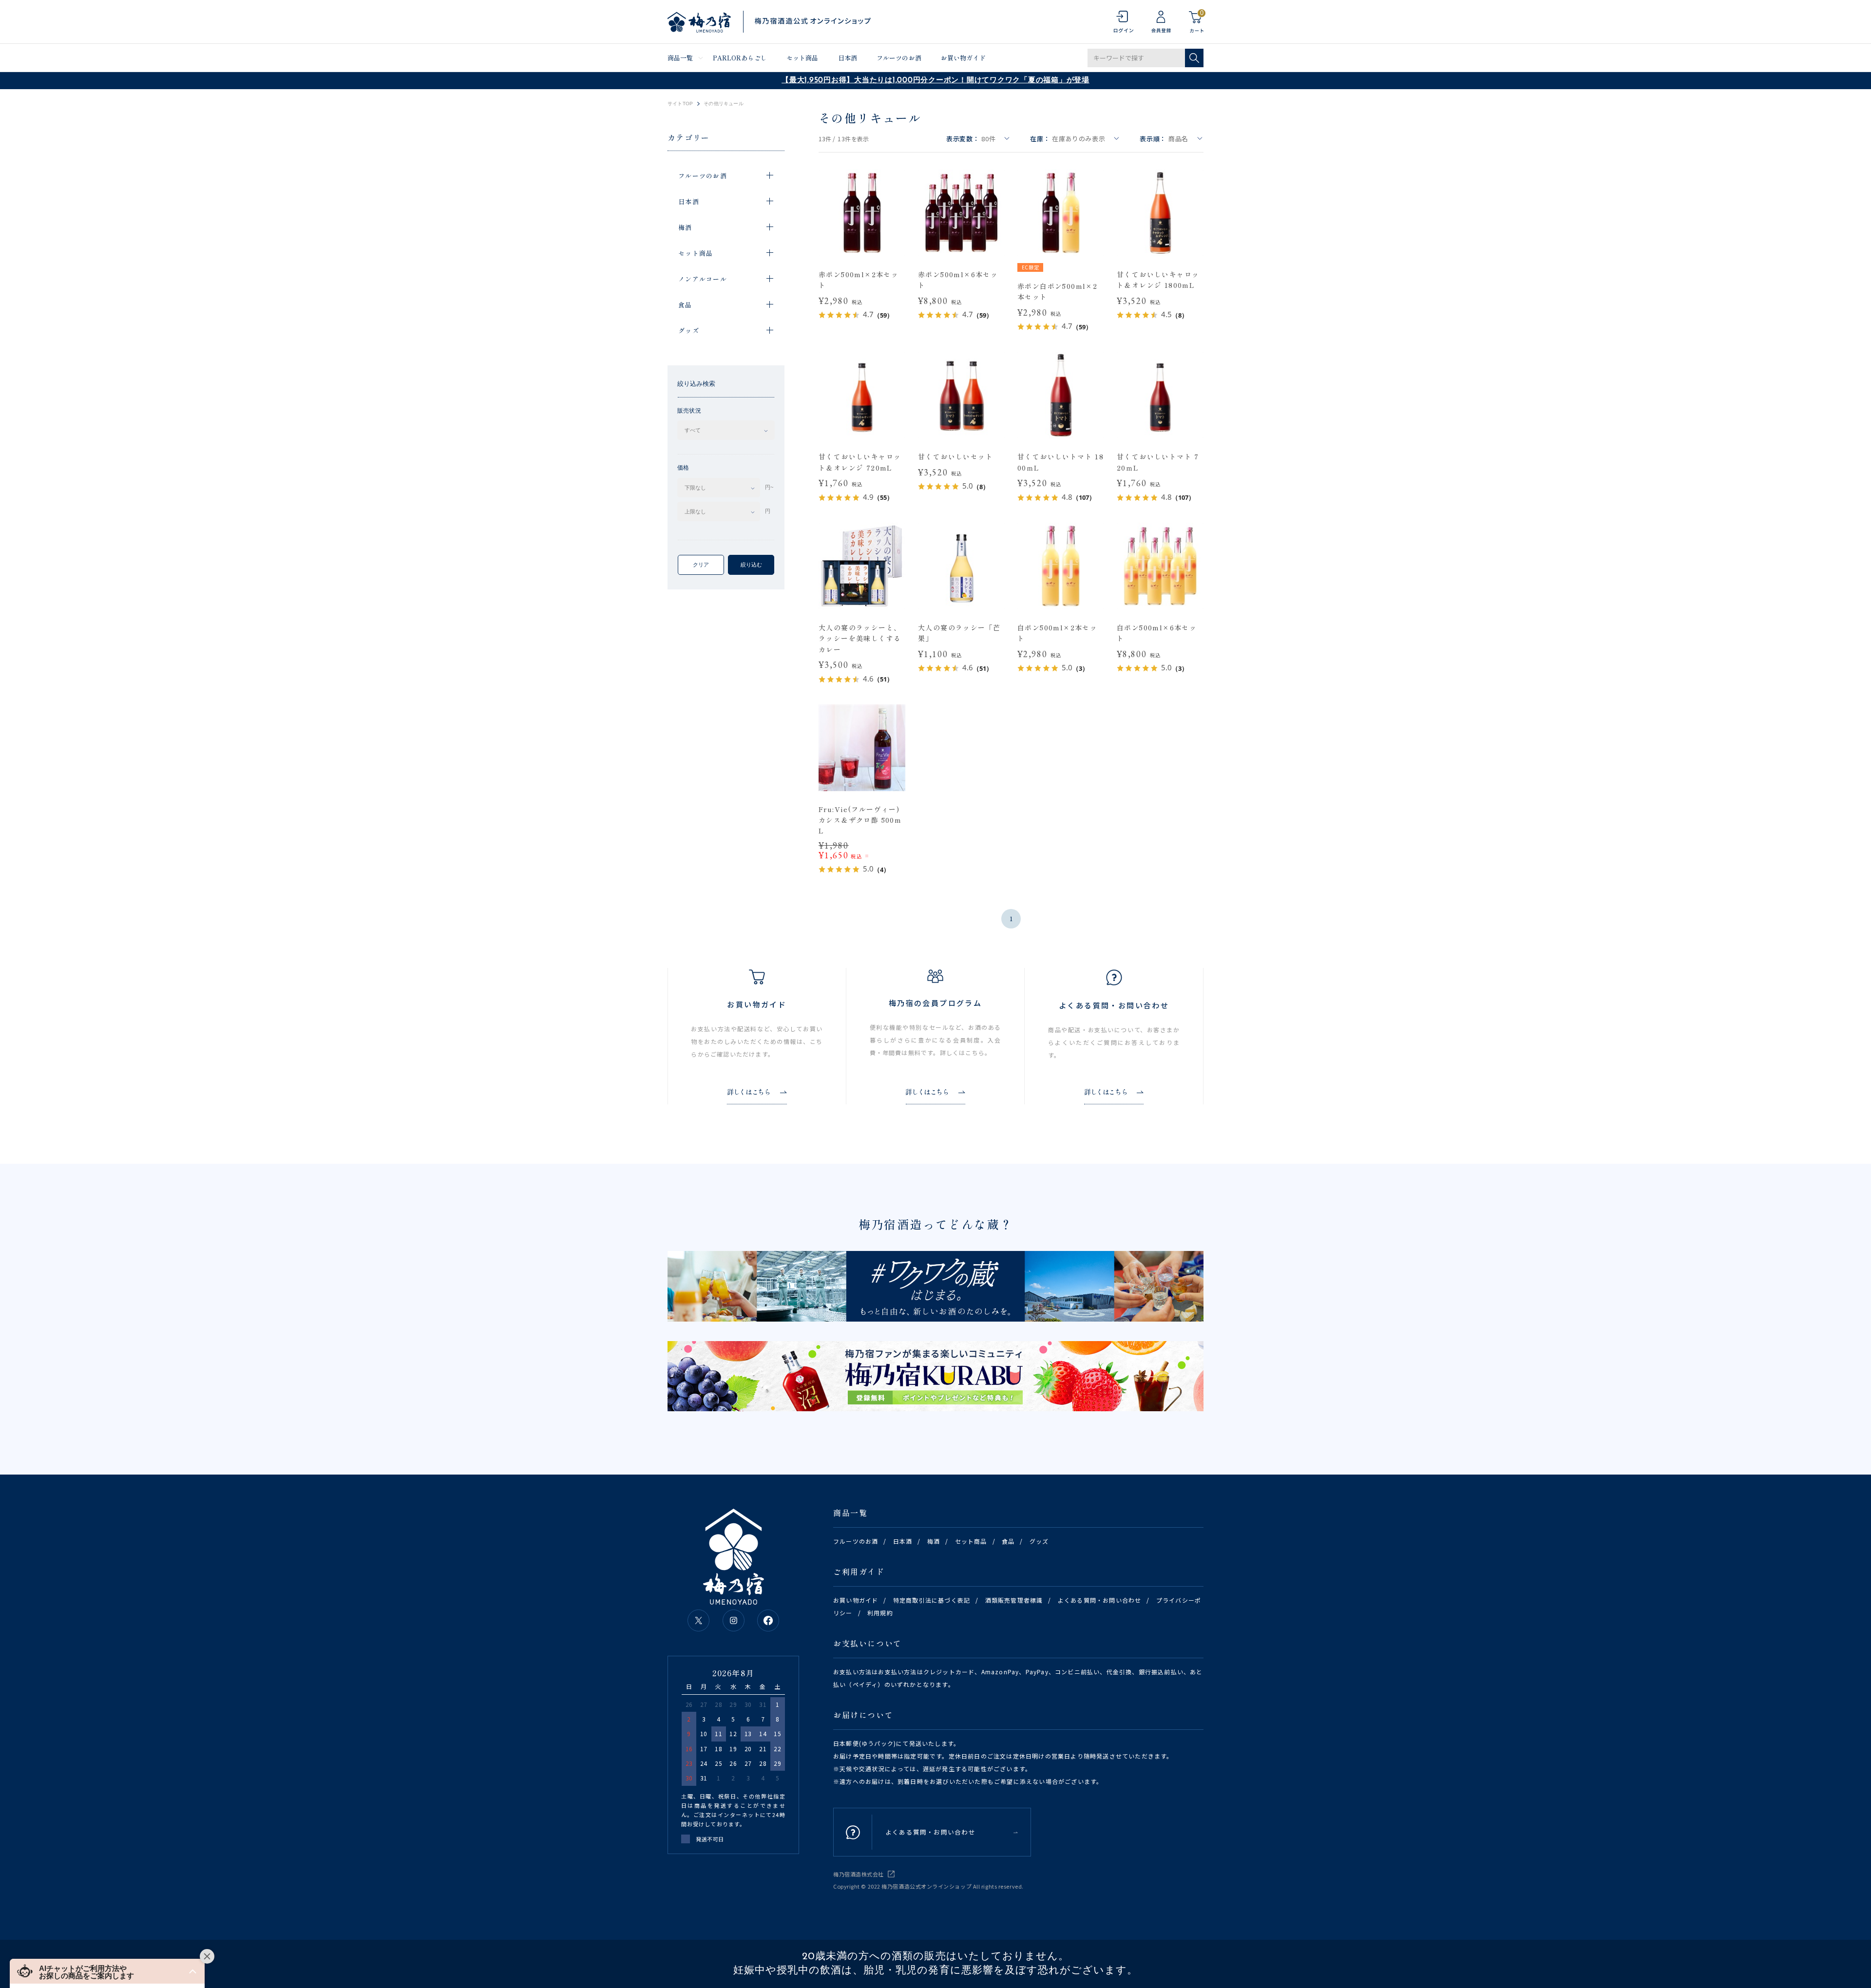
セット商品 (802, 58)
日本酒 (848, 58)
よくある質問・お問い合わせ (1100, 1600)
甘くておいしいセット (955, 456)
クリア (701, 565)
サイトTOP (680, 104)
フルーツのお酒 (899, 58)
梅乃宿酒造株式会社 (859, 1874)
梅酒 (934, 1541)
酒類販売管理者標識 (1014, 1600)
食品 (1008, 1541)
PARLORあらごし (740, 58)
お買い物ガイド (963, 58)
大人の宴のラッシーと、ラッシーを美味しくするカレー (860, 638)
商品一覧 (680, 58)
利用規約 (880, 1613)
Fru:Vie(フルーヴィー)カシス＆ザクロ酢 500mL (860, 820)
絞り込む (751, 565)
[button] (107, 1971)
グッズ (1039, 1541)
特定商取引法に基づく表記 (932, 1600)
